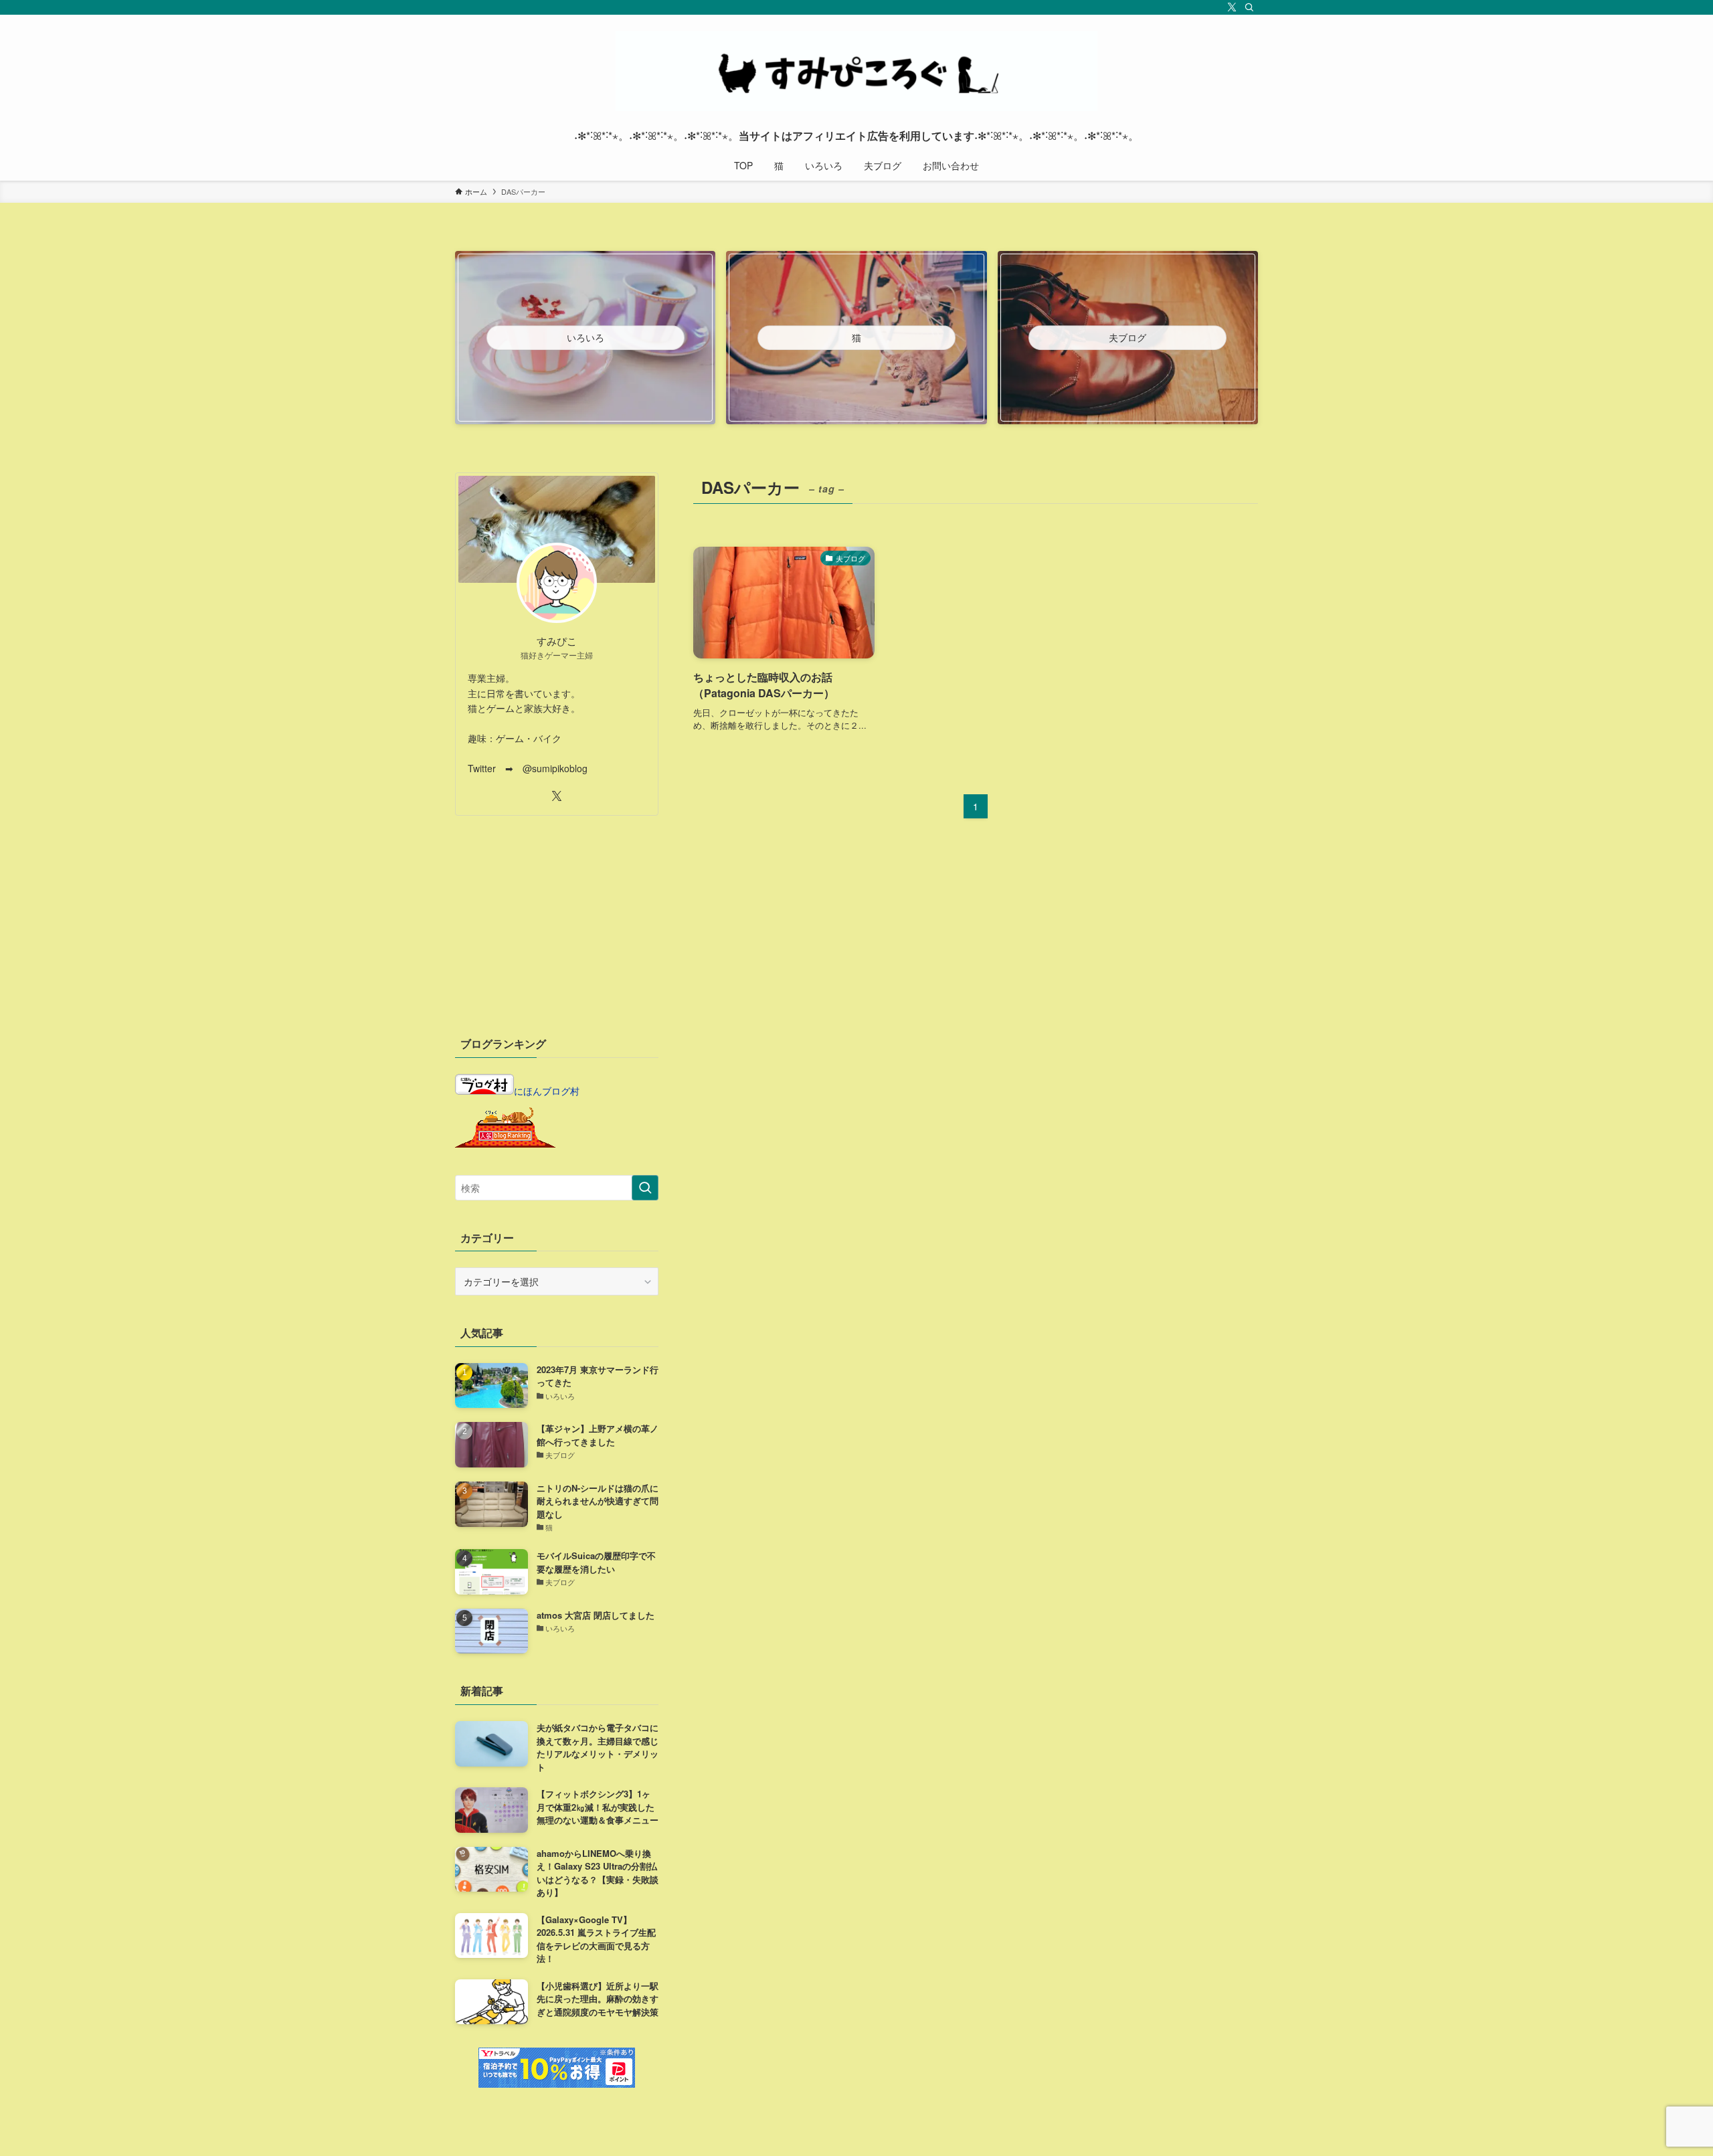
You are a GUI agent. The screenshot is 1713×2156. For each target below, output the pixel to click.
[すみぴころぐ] (856, 71)
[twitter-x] (1232, 7)
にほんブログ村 (547, 1091)
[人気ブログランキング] (505, 1144)
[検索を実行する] (645, 1188)
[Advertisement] (557, 923)
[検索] (1249, 7)
